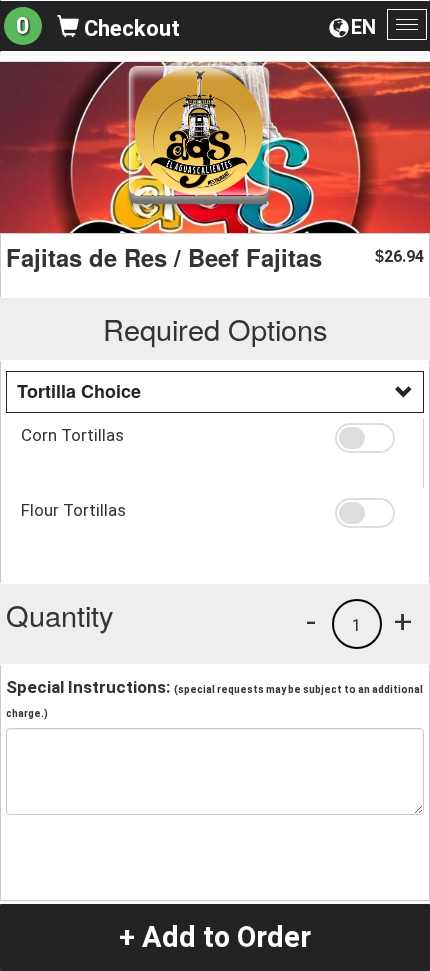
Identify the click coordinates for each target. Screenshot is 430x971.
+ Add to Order (215, 937)
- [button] (311, 621)
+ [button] (403, 621)
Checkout (129, 28)
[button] (372, 438)
